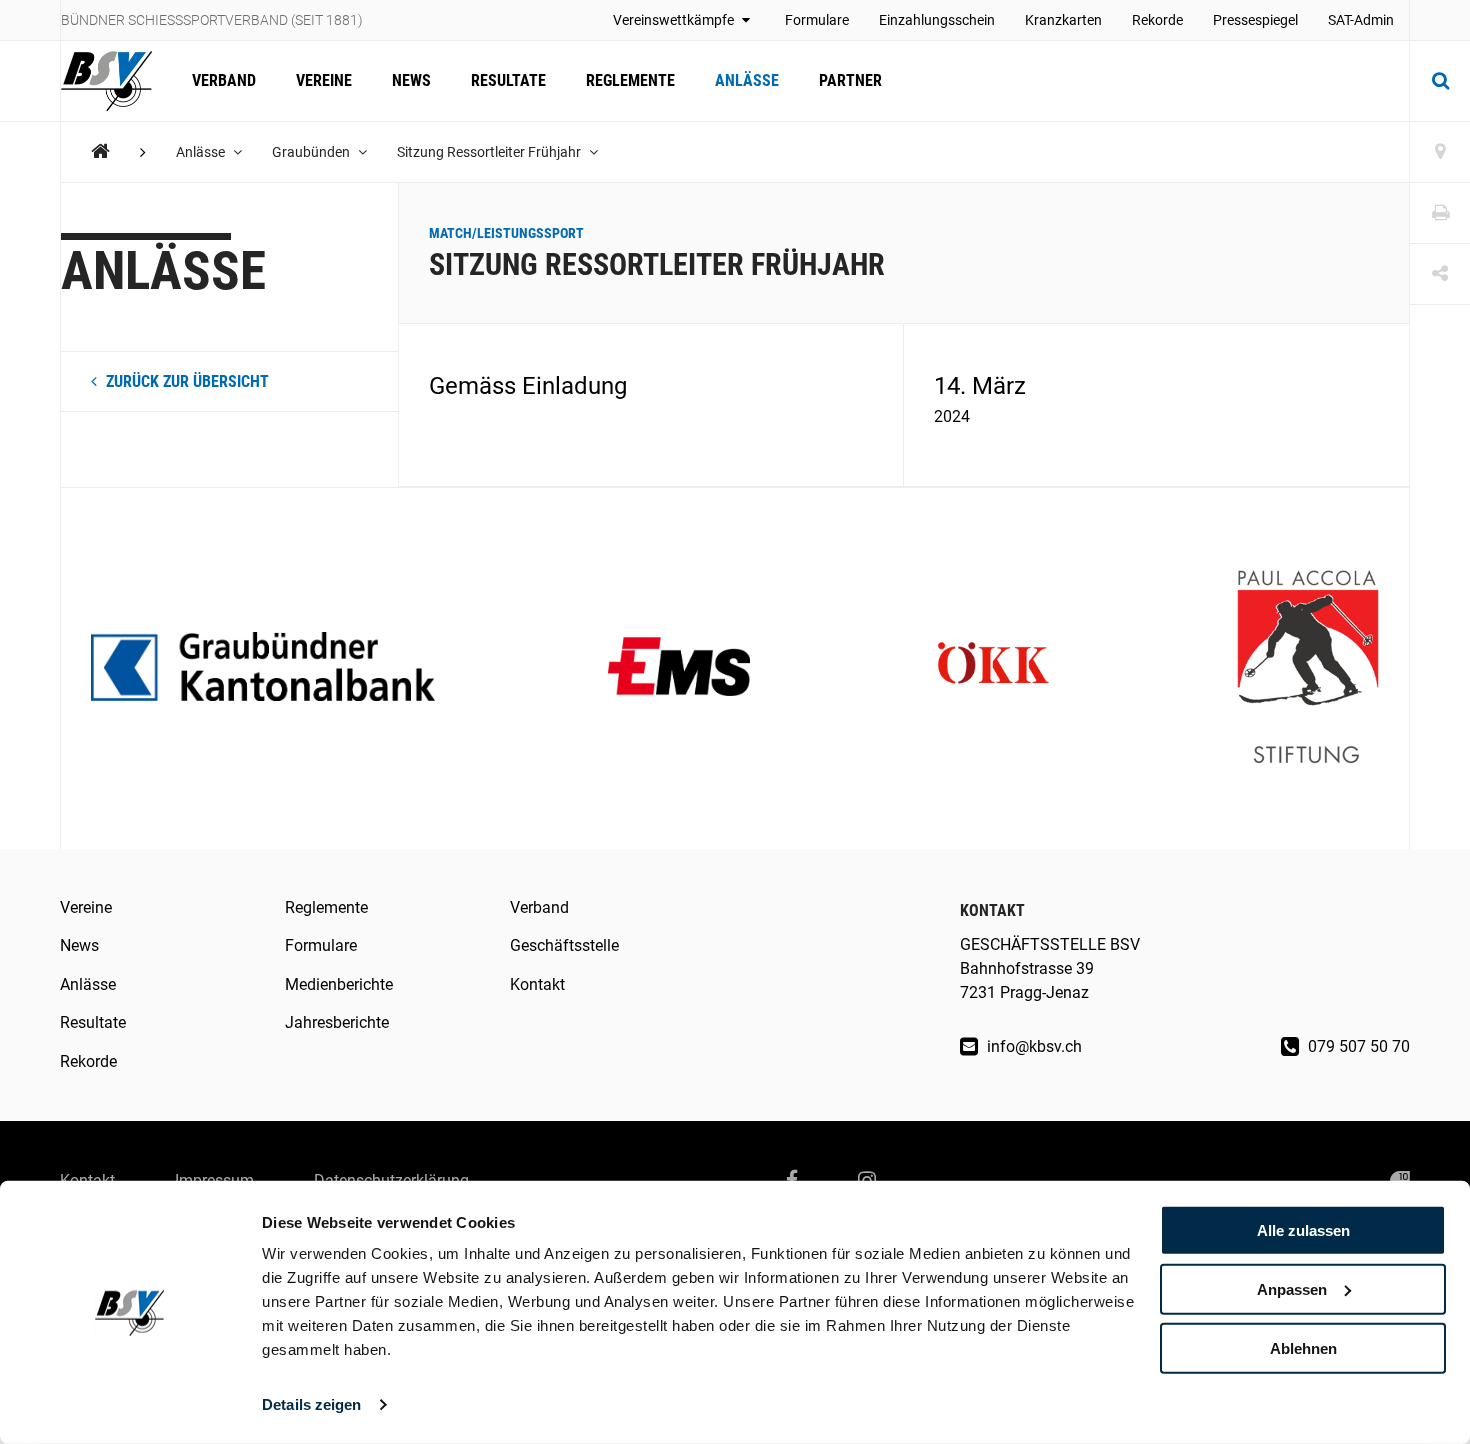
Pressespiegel (1255, 20)
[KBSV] (100, 151)
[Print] (1440, 213)
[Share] (1440, 274)
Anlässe (747, 80)
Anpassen (1292, 1289)
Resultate (508, 80)
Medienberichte (339, 984)
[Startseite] (116, 81)
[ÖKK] (993, 668)
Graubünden (312, 152)
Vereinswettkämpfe (675, 20)
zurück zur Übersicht (185, 381)
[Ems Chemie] (679, 668)
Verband (224, 80)
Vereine (324, 80)
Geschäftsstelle (564, 945)
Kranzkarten (1063, 20)
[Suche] (1440, 81)
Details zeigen (311, 1404)
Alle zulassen (1303, 1230)
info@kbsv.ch (1032, 1046)
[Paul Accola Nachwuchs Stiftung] (1308, 668)
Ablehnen (1303, 1347)
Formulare (817, 20)
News (411, 80)
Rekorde (1157, 20)
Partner (850, 80)
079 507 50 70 (1357, 1046)
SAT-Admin (1361, 20)
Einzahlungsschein (937, 20)
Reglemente (630, 80)
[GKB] (263, 669)
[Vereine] (1440, 152)
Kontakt (537, 984)
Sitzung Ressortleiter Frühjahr (490, 152)
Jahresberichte (337, 1022)
